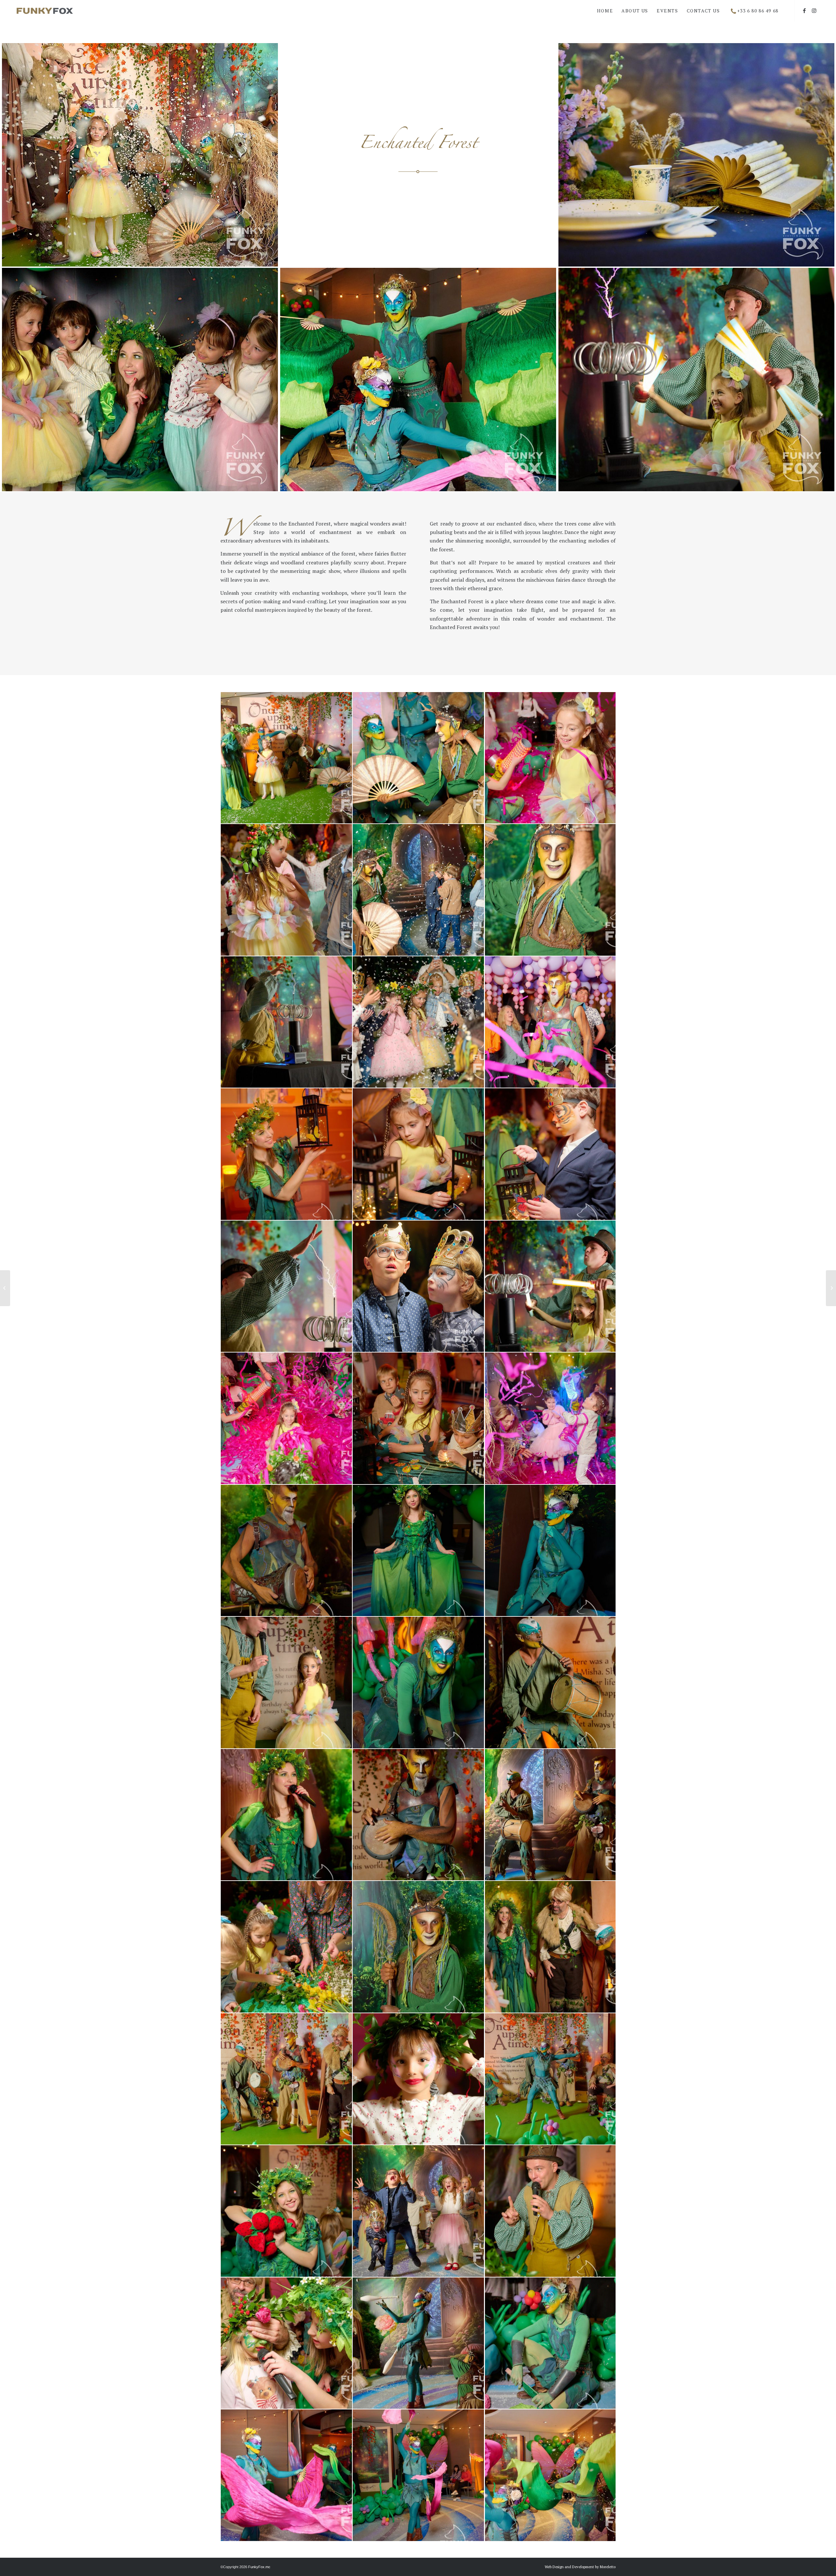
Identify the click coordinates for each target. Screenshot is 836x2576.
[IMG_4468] (287, 1550)
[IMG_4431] (287, 1286)
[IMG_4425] (287, 890)
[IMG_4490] (418, 2343)
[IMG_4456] (418, 1550)
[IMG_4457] (418, 1682)
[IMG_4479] (287, 2079)
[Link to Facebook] (805, 10)
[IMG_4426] (418, 1286)
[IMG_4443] (551, 1418)
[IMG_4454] (551, 1550)
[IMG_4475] (287, 1946)
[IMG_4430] (287, 1022)
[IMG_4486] (418, 2211)
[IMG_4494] (418, 2475)
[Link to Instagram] (814, 10)
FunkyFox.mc (259, 2567)
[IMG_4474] (551, 1946)
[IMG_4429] (418, 1022)
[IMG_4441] (551, 758)
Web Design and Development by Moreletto (580, 2567)
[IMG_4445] (418, 1154)
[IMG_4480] (551, 2079)
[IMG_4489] (287, 2343)
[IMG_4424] (418, 758)
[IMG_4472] (418, 1946)
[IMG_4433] (551, 1286)
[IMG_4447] (287, 1154)
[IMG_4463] (418, 1815)
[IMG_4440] (551, 1022)
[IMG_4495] (551, 2475)
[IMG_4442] (287, 1418)
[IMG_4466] (551, 1815)
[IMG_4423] (287, 758)
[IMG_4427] (418, 890)
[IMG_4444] (418, 1418)
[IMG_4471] (287, 1815)
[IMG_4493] (287, 2475)
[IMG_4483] (551, 2211)
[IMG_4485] (287, 2211)
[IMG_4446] (551, 1154)
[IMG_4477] (418, 2079)
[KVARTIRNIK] (831, 1288)
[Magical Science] (5, 1288)
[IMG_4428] (551, 890)
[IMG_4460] (551, 1682)
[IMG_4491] (551, 2343)
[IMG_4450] (287, 1682)
